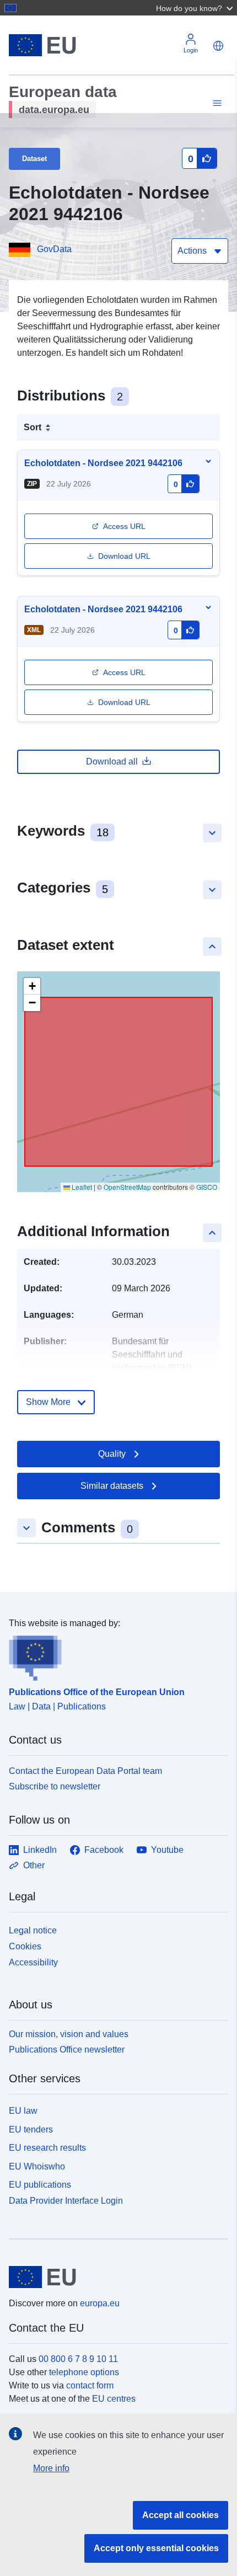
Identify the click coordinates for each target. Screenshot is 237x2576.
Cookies (25, 1946)
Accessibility (33, 1962)
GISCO (207, 1187)
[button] (196, 8)
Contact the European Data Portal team (85, 1771)
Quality (112, 1454)
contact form (90, 2385)
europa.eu (100, 2303)
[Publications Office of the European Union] (114, 1655)
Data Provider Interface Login (66, 2201)
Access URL (124, 526)
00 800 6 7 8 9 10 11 (78, 2359)
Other (34, 1865)
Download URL (124, 556)
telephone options (84, 2372)
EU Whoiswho (37, 2166)
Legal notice (33, 1930)
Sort (33, 427)
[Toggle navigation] (216, 103)
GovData (54, 249)
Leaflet (81, 1187)
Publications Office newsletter (67, 2049)
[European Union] (114, 2277)
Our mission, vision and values (69, 2034)
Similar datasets (112, 1486)
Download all (112, 761)
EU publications (40, 2185)
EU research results (47, 2148)
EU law (23, 2111)
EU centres (114, 2399)
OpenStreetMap (127, 1187)
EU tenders (31, 2129)
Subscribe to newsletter (55, 1786)
